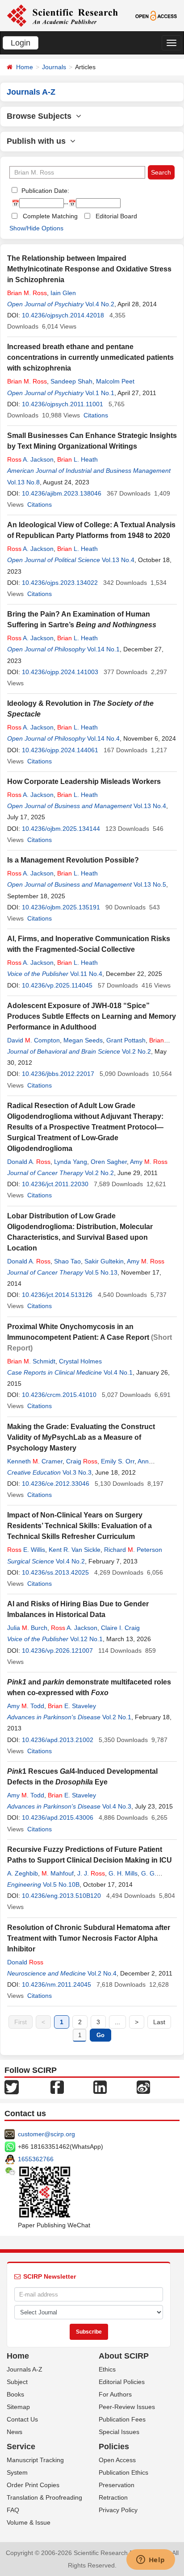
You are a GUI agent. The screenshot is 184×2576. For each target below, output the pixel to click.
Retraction (113, 2497)
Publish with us (38, 141)
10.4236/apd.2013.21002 (58, 1740)
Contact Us (22, 2419)
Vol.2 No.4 (102, 1973)
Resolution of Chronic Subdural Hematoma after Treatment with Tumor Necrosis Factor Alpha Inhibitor (89, 1938)
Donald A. (29, 1162)
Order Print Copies (33, 2485)
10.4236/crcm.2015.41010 (59, 1395)
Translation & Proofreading (44, 2497)
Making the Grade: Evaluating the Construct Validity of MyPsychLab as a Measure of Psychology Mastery (81, 1437)
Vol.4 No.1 (118, 1372)
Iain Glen (63, 293)
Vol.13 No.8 (23, 482)
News (15, 2432)
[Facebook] (57, 2087)
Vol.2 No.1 (117, 1717)
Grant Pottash (126, 1040)
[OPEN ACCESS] (156, 15)
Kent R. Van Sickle (75, 1550)
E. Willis (26, 1550)
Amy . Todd (26, 1706)
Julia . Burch (27, 1628)
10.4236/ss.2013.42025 (55, 1572)
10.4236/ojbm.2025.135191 (61, 907)
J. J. (91, 1873)
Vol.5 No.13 (101, 1272)
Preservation (117, 2485)
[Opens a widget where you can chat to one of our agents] (151, 2560)
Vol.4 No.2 (100, 304)
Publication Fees (122, 2419)
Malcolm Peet (115, 381)
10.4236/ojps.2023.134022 (60, 583)
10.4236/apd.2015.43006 (58, 1817)
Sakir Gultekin (104, 1261)
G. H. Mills (123, 1873)
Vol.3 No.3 (77, 1472)
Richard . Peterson (133, 1550)
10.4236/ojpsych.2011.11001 (63, 404)
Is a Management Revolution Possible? (73, 860)
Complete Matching (50, 216)
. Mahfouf (58, 1873)
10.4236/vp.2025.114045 (57, 985)
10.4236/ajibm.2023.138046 (62, 493)
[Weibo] (143, 2087)
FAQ (13, 2510)
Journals (54, 67)
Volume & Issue (29, 2522)
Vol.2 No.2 (136, 1051)
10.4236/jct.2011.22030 (55, 1184)
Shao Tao (67, 1261)
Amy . (149, 1162)
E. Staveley (72, 1706)
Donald (25, 1962)
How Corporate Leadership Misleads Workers (84, 782)
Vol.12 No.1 (86, 1639)
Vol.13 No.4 (118, 560)
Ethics (107, 2369)
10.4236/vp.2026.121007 (57, 1651)
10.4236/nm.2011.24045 (56, 1984)
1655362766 (36, 2159)
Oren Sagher (109, 1162)
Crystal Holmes (80, 1361)
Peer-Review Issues (127, 2407)
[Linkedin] (100, 2087)
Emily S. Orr (118, 1461)
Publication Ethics (123, 2472)
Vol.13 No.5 (150, 884)
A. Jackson (30, 459)
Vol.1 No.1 (100, 393)
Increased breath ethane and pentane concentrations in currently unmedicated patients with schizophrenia (90, 357)
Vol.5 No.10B (61, 1884)
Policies (114, 2447)
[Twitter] (12, 2087)
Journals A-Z (25, 2369)
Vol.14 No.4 (103, 738)
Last (159, 2022)
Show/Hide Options (36, 228)
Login (21, 43)
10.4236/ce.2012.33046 (56, 1484)
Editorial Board (116, 216)
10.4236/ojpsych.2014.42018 (63, 315)
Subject (17, 2382)
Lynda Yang (71, 1162)
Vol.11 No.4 (86, 974)
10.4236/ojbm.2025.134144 (61, 829)
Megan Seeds (83, 1040)
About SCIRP (124, 2356)
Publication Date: (44, 191)
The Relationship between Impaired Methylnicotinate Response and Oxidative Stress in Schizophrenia (89, 269)
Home (25, 67)
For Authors (115, 2394)
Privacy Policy (118, 2510)
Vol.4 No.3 (117, 1806)
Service (21, 2447)
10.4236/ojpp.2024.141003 (60, 672)
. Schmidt (31, 1361)
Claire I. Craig (120, 1628)
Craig (82, 1461)
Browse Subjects (41, 116)
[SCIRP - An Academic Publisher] (62, 15)
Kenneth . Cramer (35, 1461)
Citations (96, 415)
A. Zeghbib (23, 1873)
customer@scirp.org (46, 2134)
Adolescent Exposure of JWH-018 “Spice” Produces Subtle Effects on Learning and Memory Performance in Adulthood (92, 1016)
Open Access (117, 2460)
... (117, 2022)
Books (15, 2394)
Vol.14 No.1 (103, 649)
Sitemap (18, 2407)
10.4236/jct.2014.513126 (57, 1295)
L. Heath (77, 459)
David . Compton (33, 1040)
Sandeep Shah (71, 381)
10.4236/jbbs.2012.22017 (58, 1074)
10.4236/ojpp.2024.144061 (60, 750)
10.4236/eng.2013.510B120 (61, 1896)
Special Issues (119, 2432)
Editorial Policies (122, 2382)
